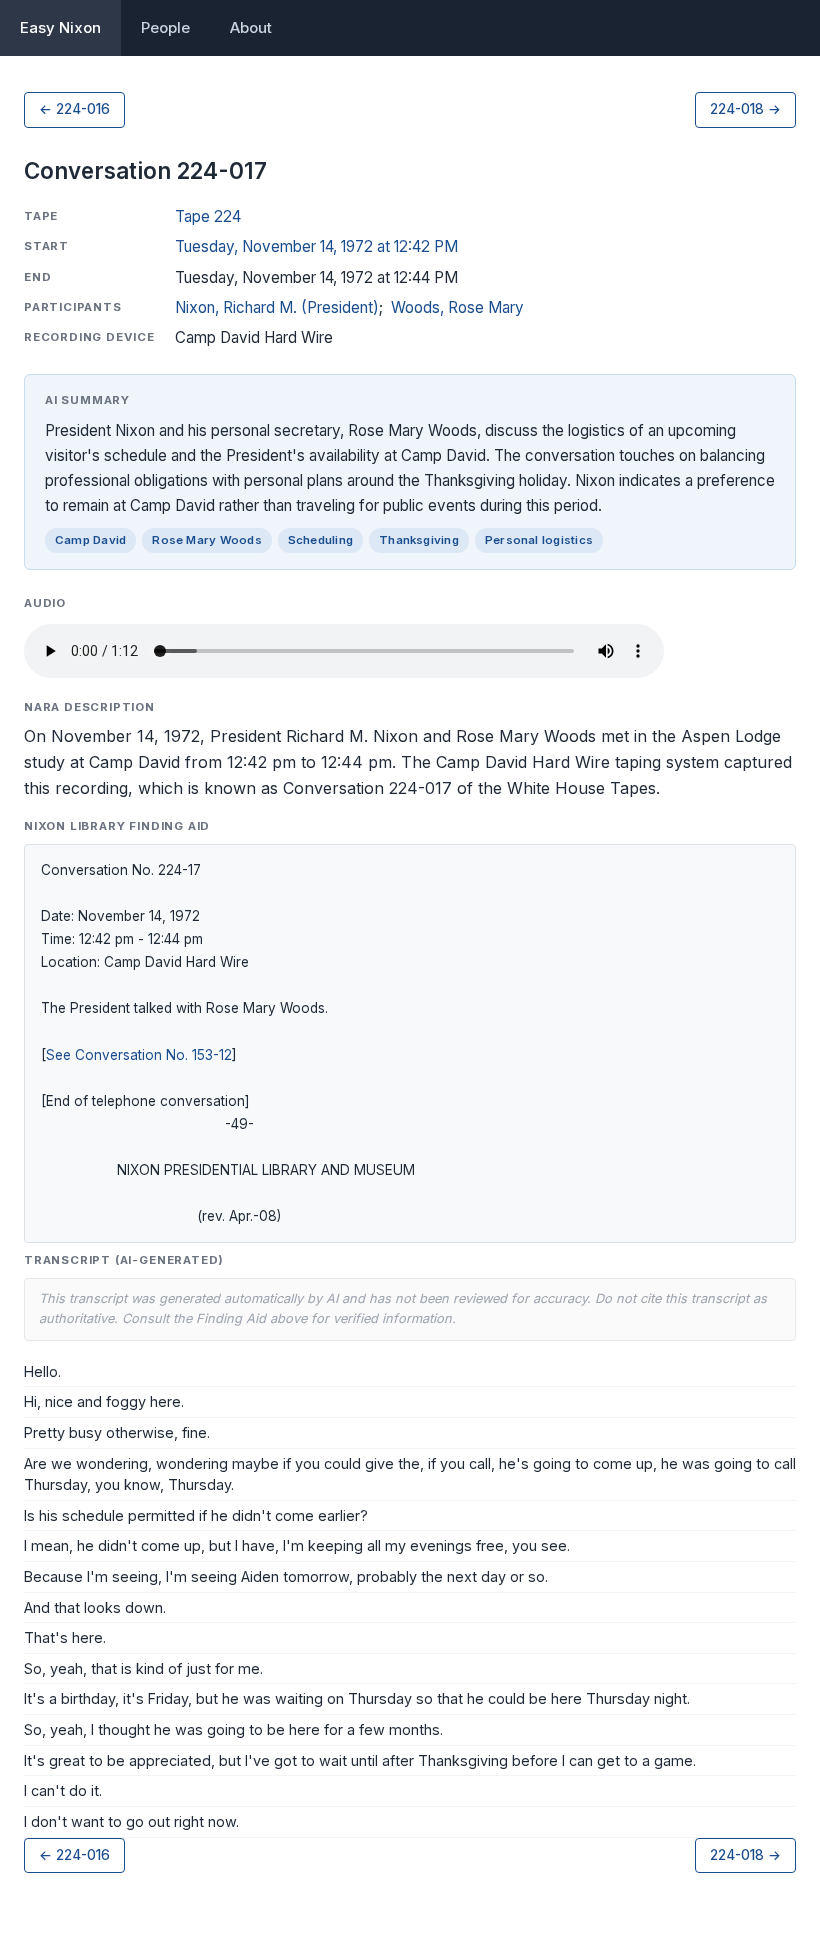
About (251, 27)
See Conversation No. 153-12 (139, 1055)
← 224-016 (74, 109)
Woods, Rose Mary (457, 307)
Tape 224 (208, 216)
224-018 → (745, 109)
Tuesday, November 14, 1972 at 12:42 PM (316, 246)
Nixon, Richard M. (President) (277, 307)
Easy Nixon (60, 27)
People (165, 27)
